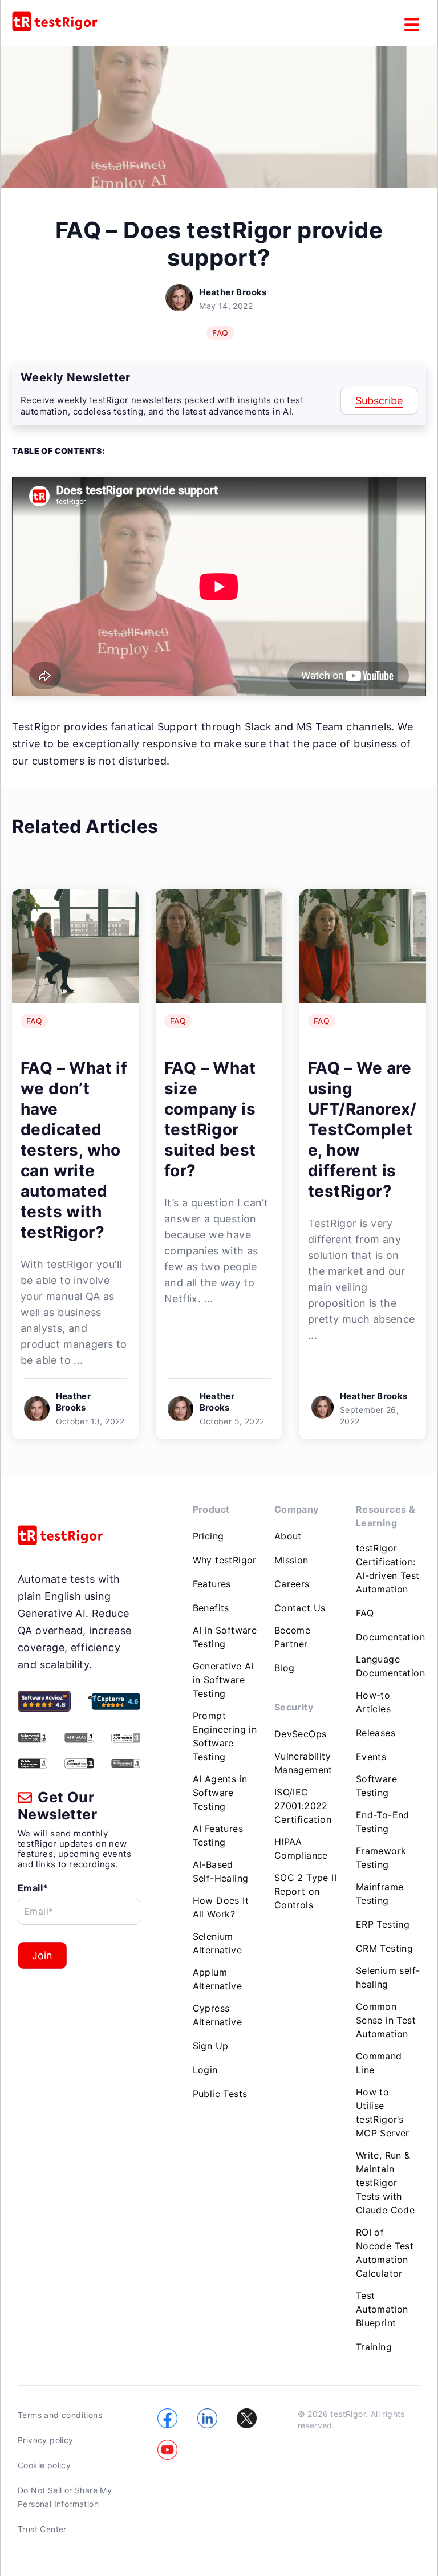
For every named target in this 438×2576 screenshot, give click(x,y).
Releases (376, 1733)
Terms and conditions (60, 2415)
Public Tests (220, 2094)
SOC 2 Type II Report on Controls (305, 1891)
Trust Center (42, 2529)
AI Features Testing (218, 1835)
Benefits (211, 1608)
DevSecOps (301, 1734)
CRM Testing (384, 1948)
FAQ (220, 333)
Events (371, 1757)
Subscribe (379, 401)
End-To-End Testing (383, 1822)
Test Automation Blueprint (382, 2309)
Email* (33, 1888)
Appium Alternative (217, 1979)
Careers (292, 1584)
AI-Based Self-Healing (221, 1871)
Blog (285, 1668)
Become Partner (292, 1637)
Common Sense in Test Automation (386, 2020)
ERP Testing (383, 1924)
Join (42, 1955)
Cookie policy (44, 2465)
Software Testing (376, 1786)
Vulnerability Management (303, 1763)
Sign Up (211, 2046)
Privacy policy (46, 2440)
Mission (291, 1560)
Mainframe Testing (380, 1894)
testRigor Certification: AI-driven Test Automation (388, 1569)
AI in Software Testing (225, 1637)
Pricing (208, 1536)
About (288, 1536)
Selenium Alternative (217, 1943)
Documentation (390, 1637)
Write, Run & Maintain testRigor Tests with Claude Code (385, 2183)
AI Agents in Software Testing (220, 1793)
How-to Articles (373, 1702)
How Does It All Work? (221, 1907)
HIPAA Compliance (301, 1848)
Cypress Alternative (217, 2015)
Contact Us (300, 1608)
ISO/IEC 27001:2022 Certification (303, 1806)
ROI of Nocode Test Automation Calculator (385, 2253)
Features (212, 1584)
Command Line (379, 2063)
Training (374, 2347)
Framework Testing (381, 1858)
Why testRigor (225, 1560)
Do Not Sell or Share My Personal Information (65, 2497)
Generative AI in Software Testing (223, 1680)
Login (205, 2070)
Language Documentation (390, 1666)
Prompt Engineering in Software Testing (225, 1736)
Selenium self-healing (388, 1977)
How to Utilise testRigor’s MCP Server (383, 2112)
